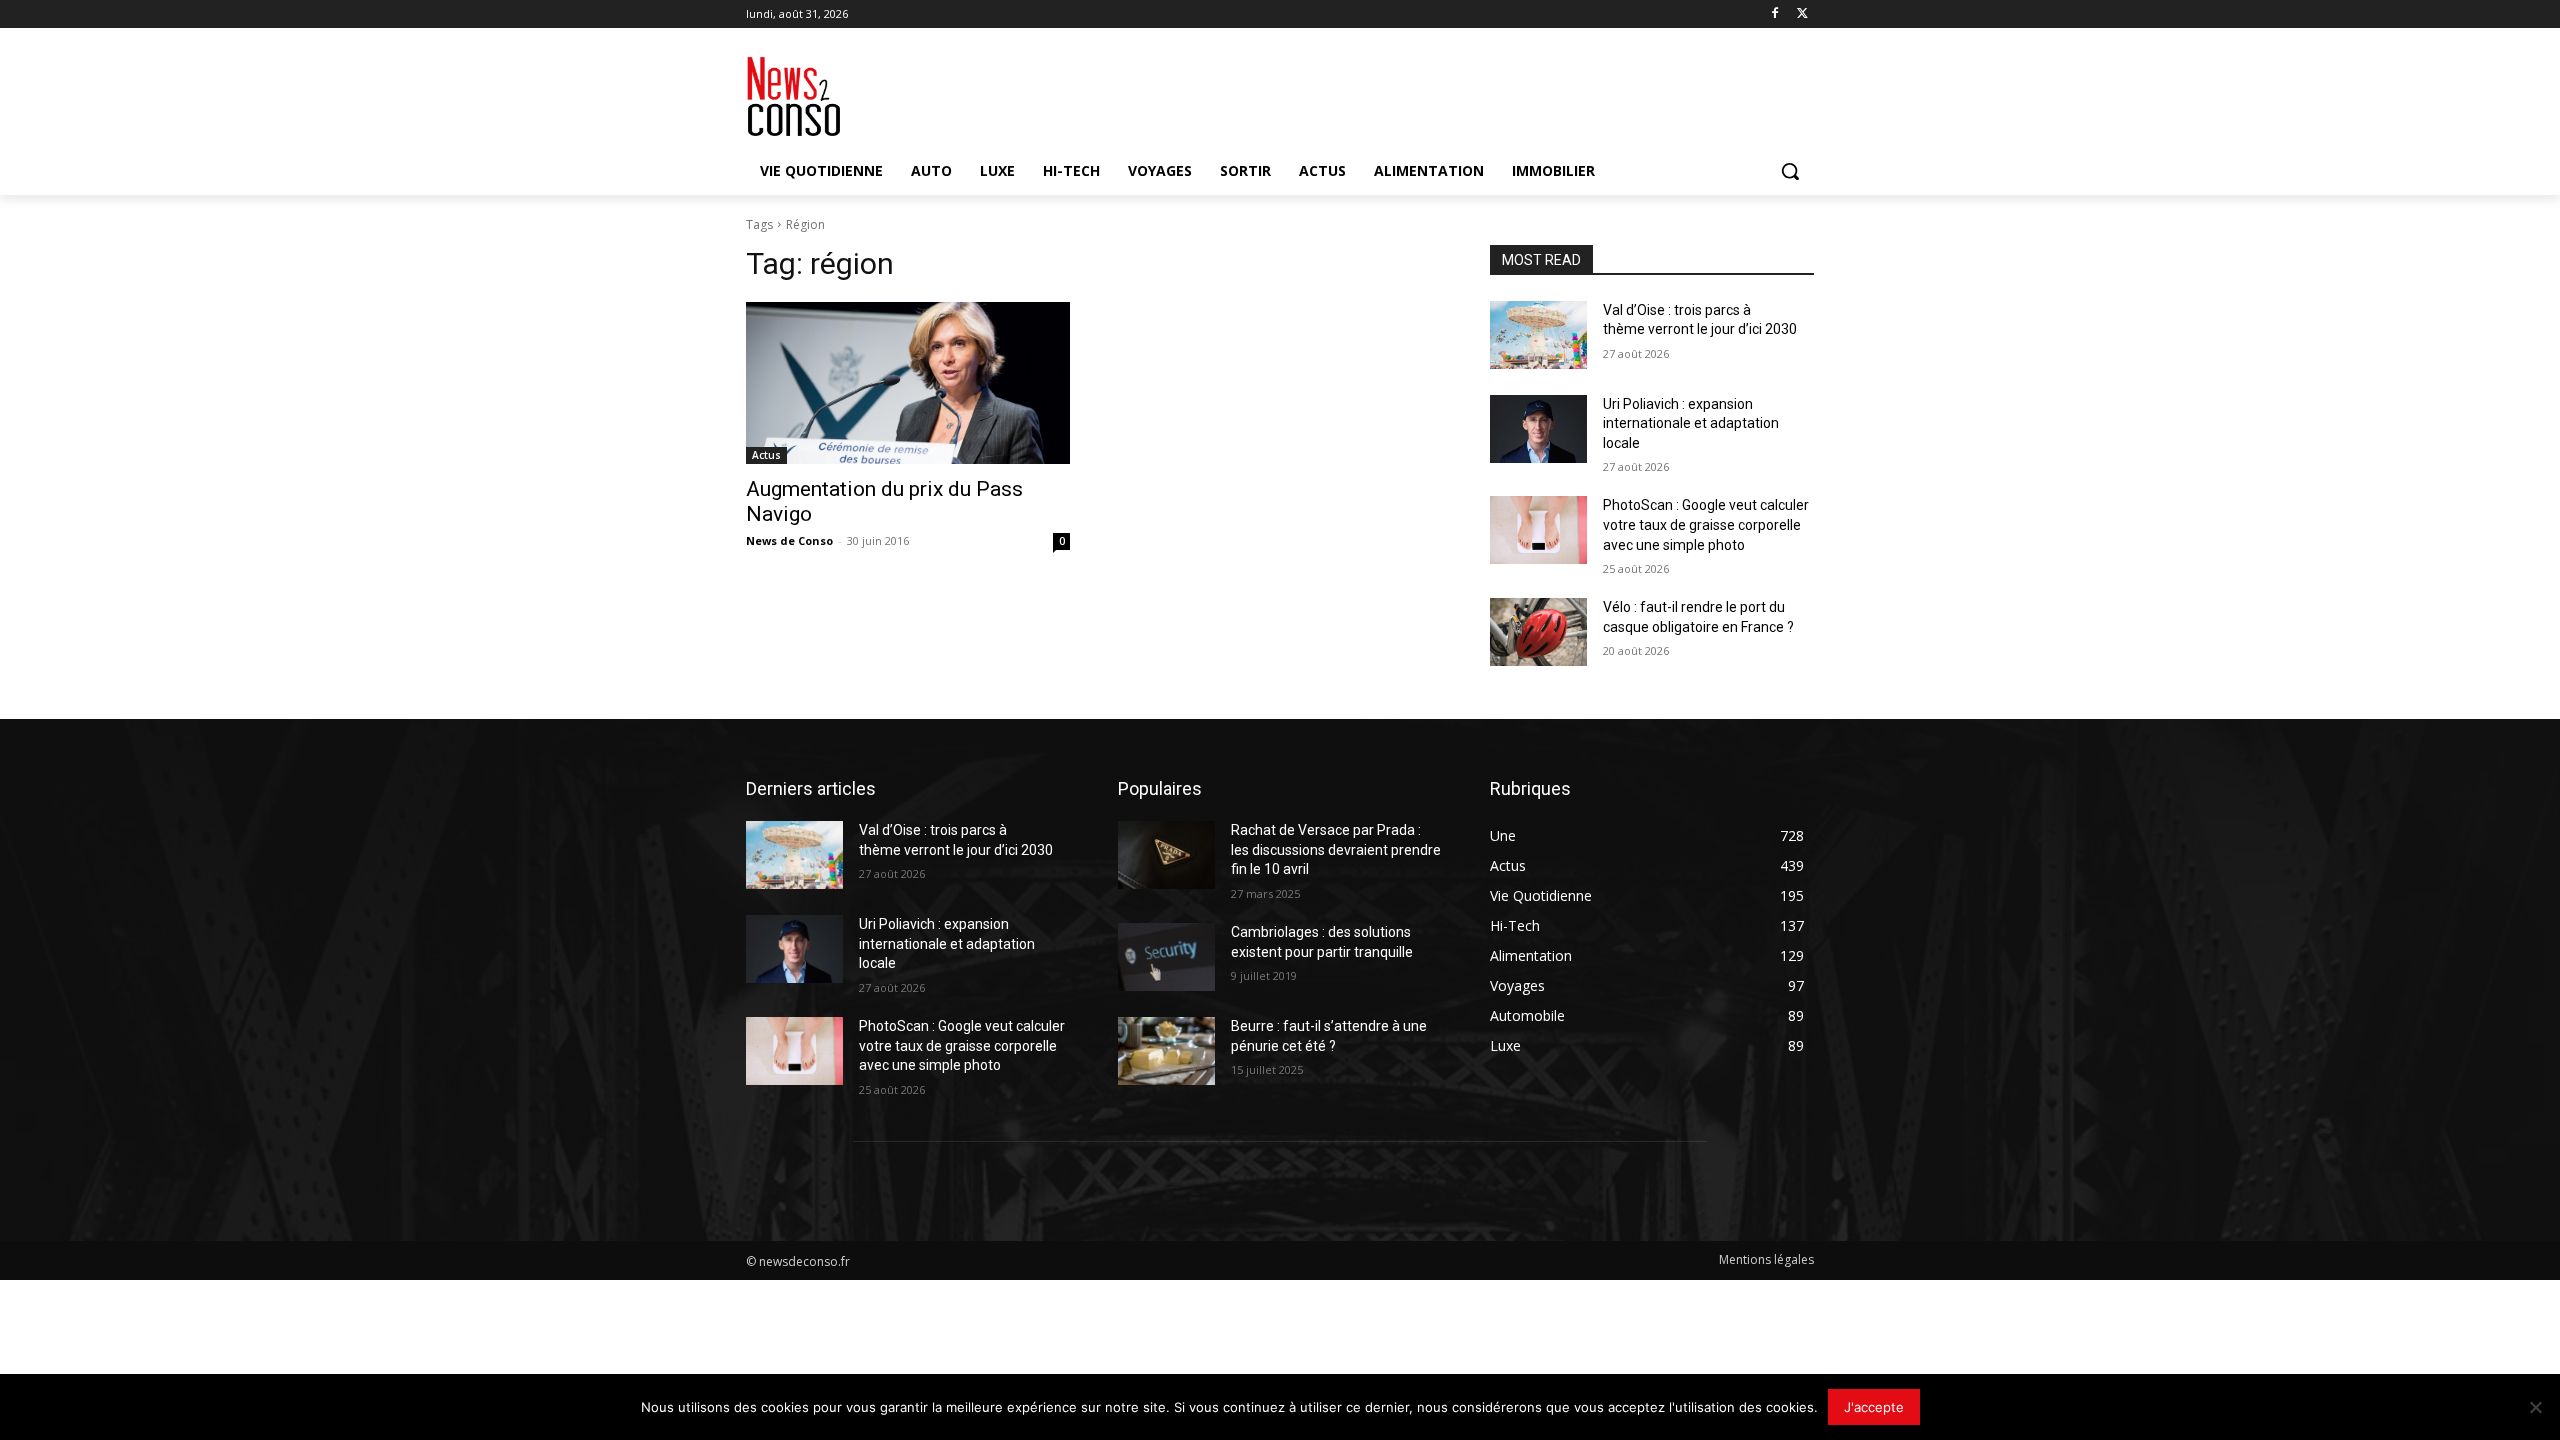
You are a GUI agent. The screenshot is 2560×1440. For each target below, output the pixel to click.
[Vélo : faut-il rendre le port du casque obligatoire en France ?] (1538, 632)
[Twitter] (1802, 14)
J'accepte (1874, 1407)
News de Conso (789, 540)
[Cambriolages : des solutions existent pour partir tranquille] (1166, 957)
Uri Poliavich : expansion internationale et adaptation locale (1691, 423)
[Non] (2535, 1407)
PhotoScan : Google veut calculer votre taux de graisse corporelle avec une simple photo (1706, 524)
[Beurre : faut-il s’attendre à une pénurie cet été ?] (1166, 1051)
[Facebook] (1774, 14)
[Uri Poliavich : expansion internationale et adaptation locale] (1538, 429)
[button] (1790, 171)
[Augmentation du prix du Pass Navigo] (908, 383)
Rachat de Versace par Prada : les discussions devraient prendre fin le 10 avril (1336, 849)
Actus (766, 455)
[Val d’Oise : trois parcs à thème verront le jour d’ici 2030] (1538, 335)
